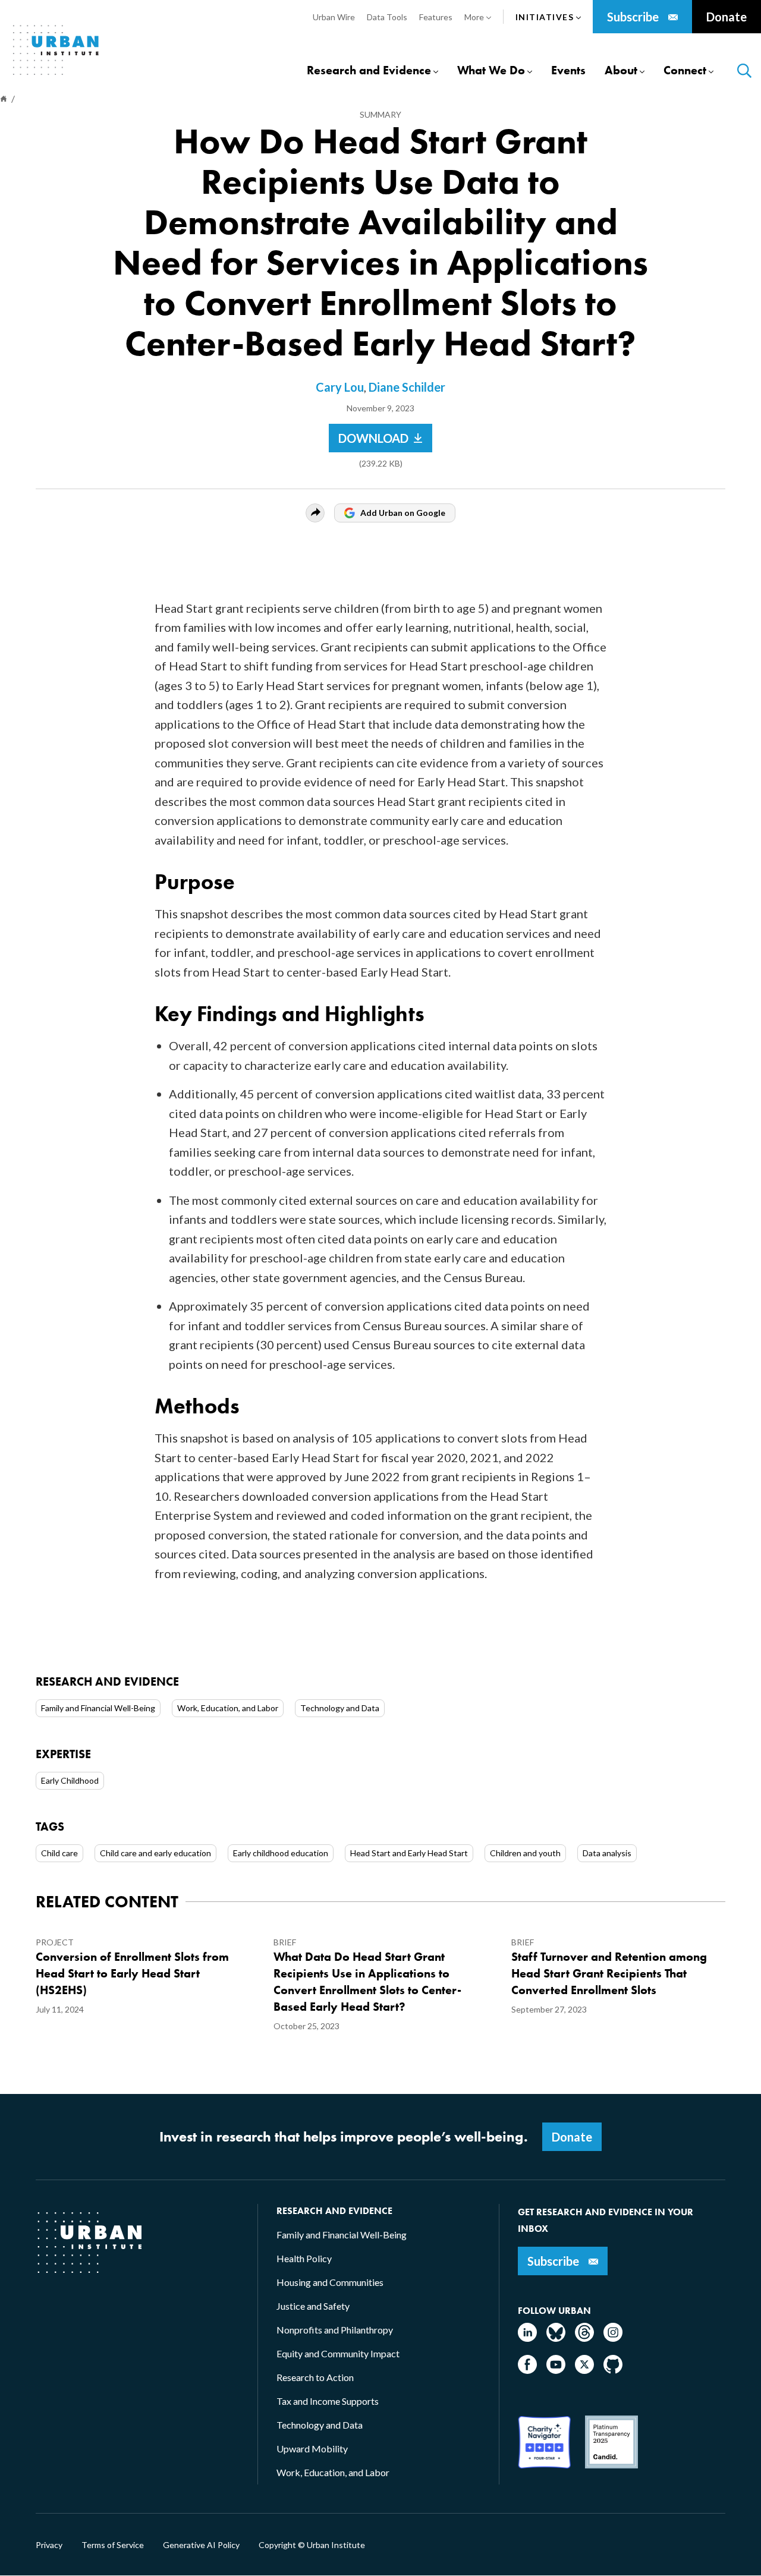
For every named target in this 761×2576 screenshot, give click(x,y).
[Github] (613, 2370)
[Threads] (584, 2338)
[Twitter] (584, 2370)
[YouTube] (556, 2370)
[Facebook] (527, 2370)
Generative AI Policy (201, 2545)
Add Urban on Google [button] (403, 513)
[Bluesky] (556, 2338)
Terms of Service (113, 2545)
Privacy (49, 2545)
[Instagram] (613, 2338)
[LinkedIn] (527, 2338)
